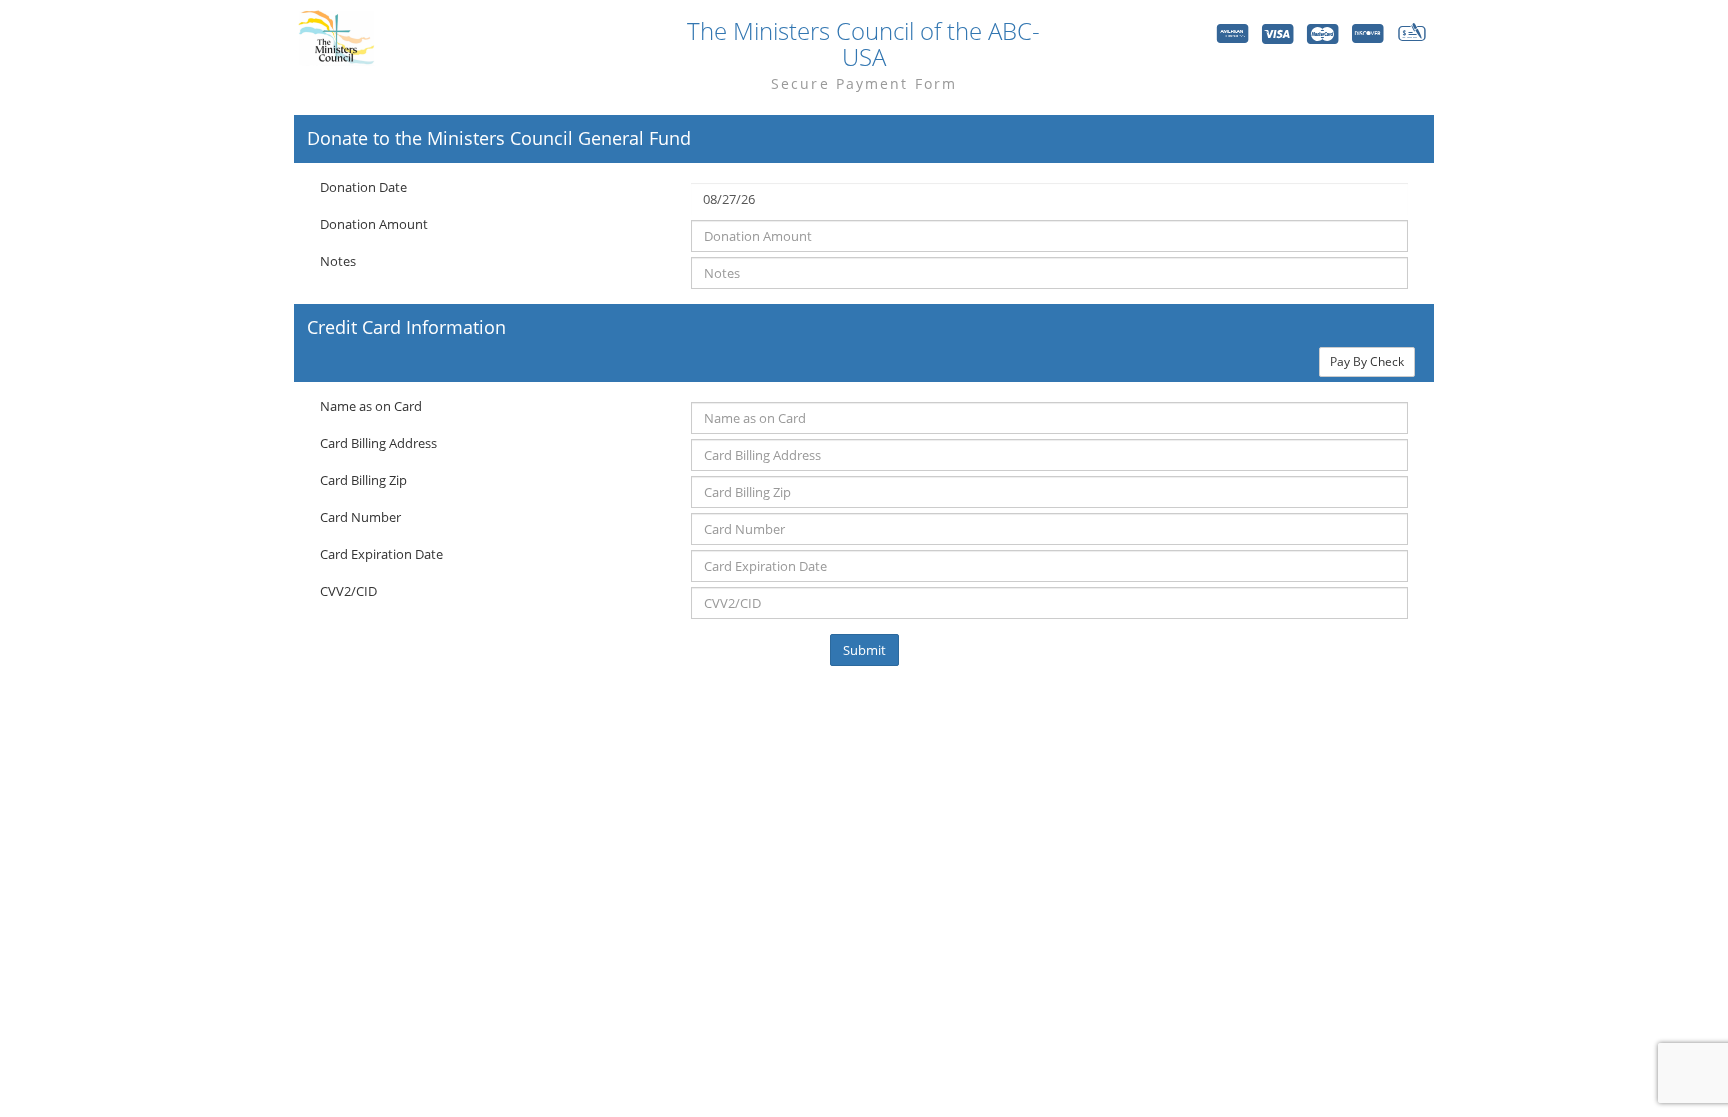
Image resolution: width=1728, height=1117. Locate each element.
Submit (864, 650)
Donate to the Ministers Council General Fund (499, 139)
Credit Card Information (406, 328)
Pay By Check (1367, 361)
